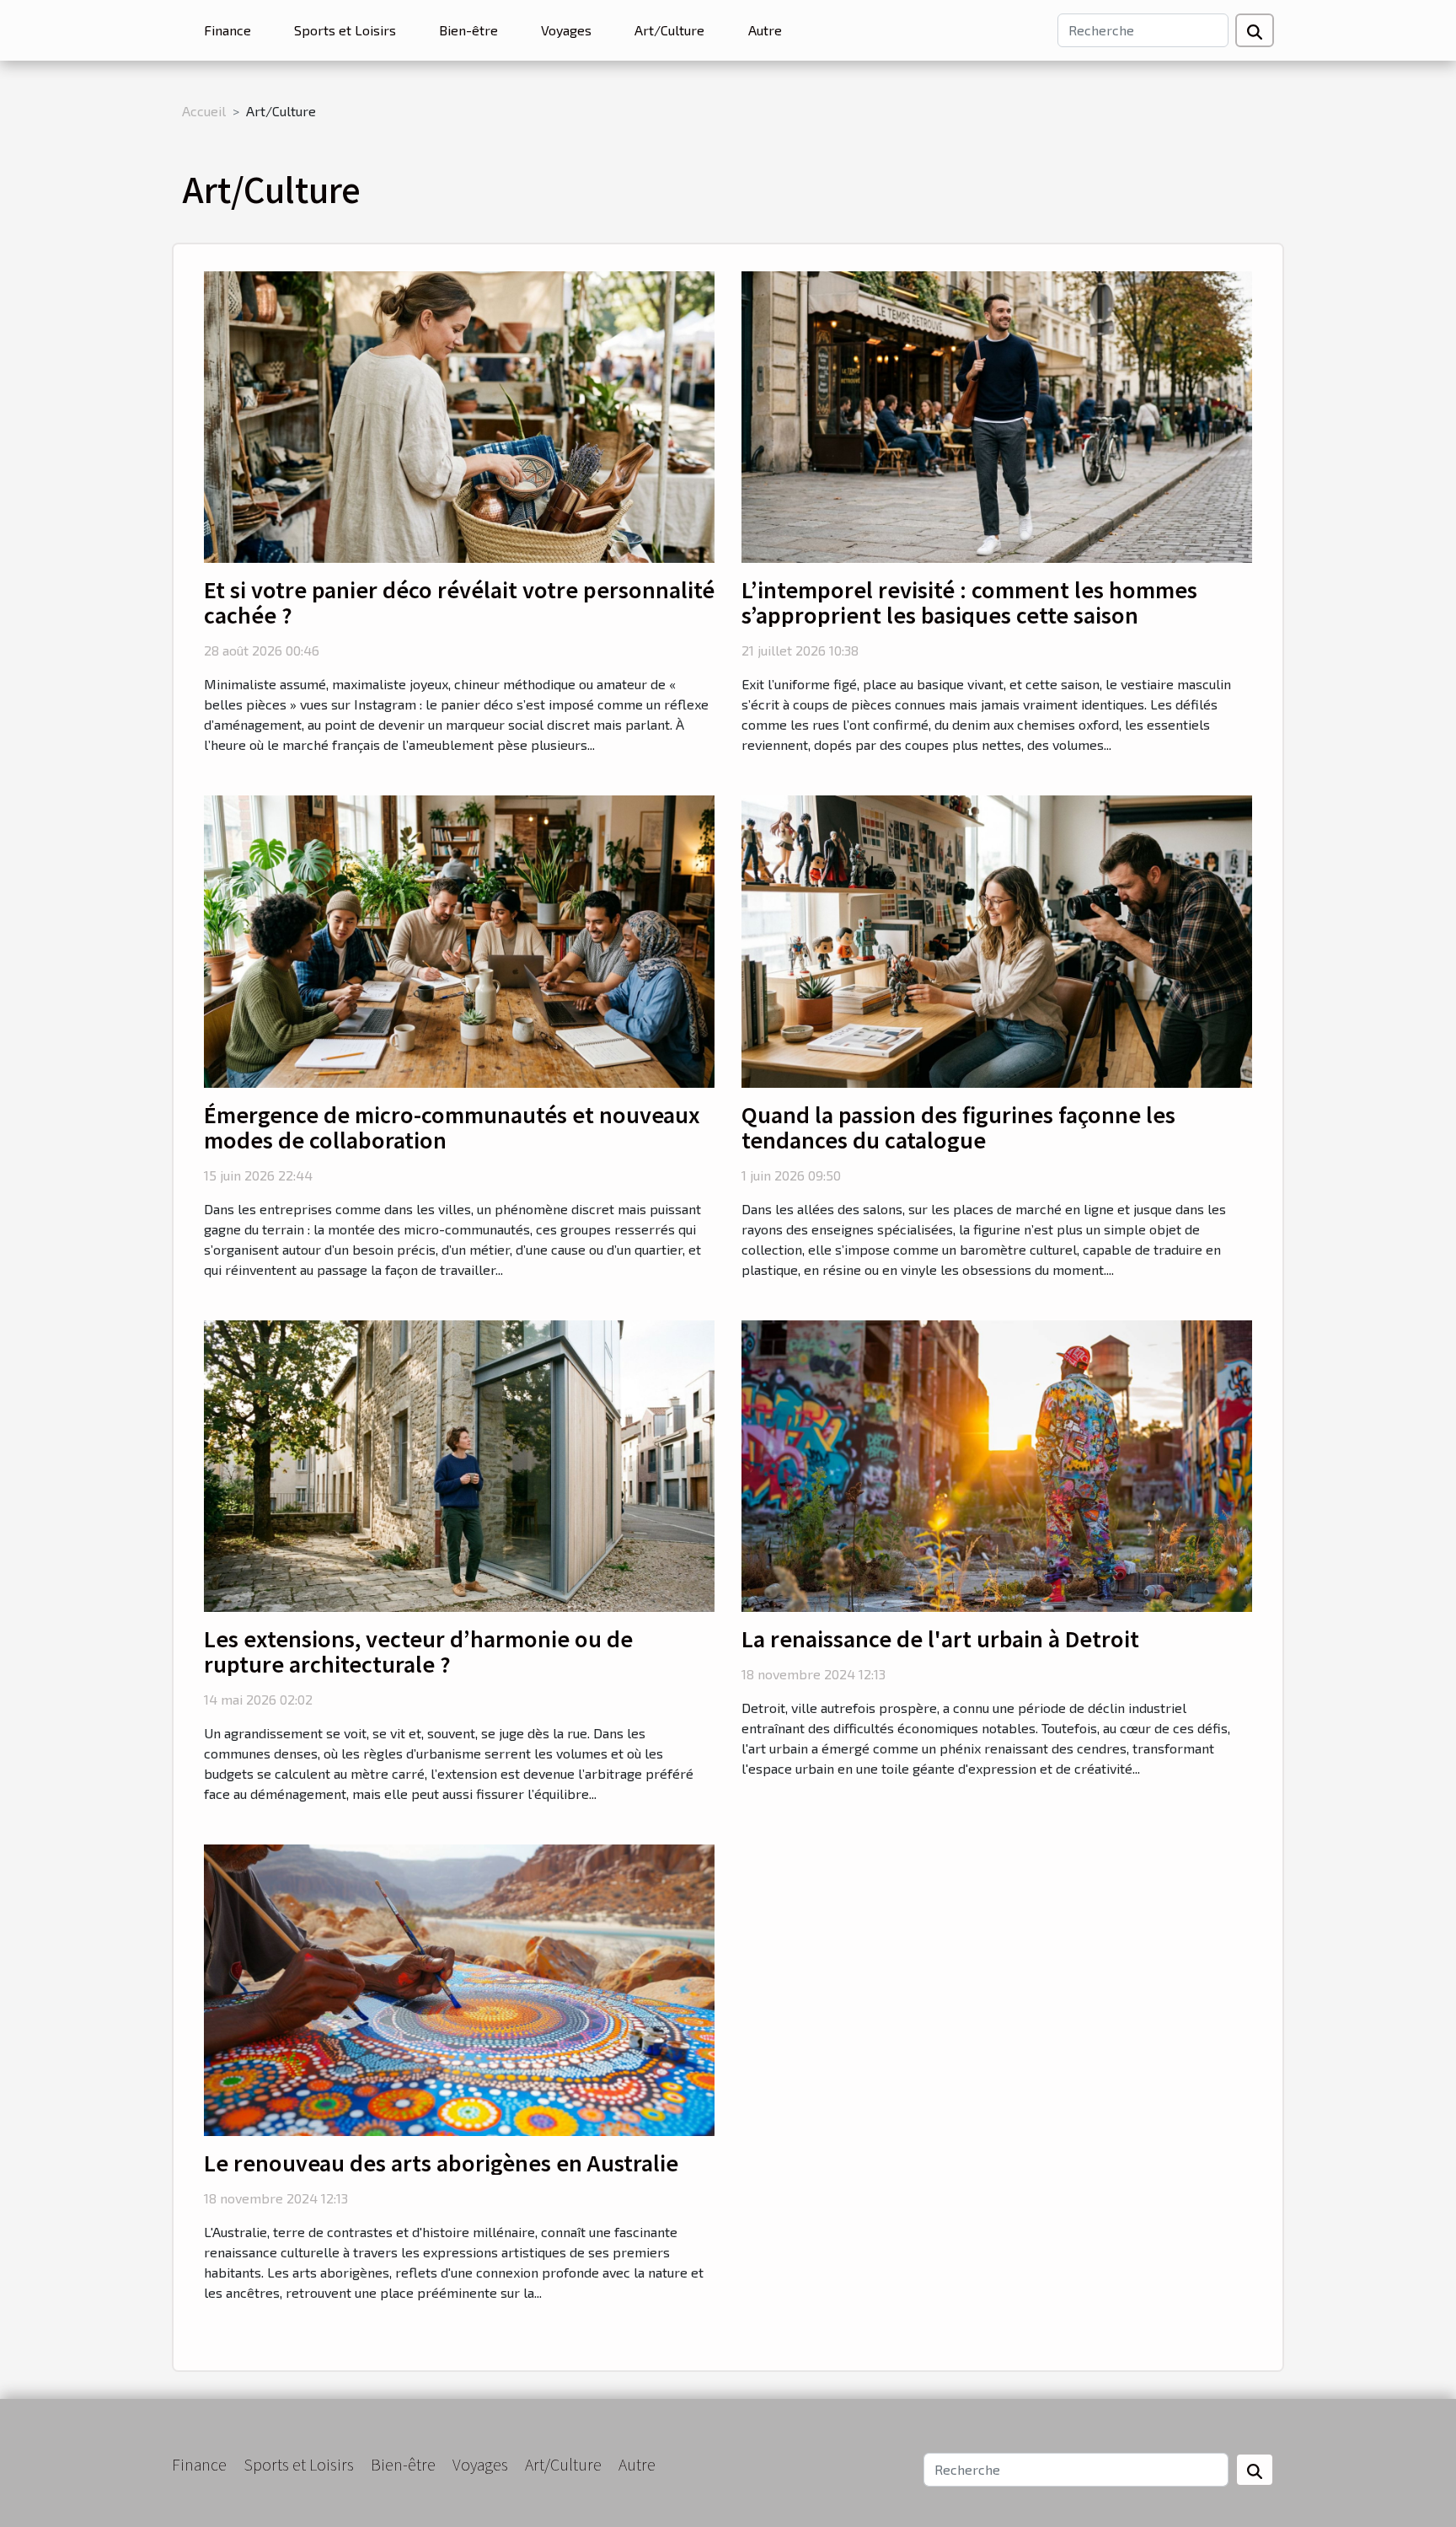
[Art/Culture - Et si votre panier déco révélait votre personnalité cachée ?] (459, 415)
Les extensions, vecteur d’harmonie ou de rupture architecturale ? (418, 1651)
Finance (227, 30)
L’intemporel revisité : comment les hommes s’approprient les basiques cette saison (969, 602)
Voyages (566, 30)
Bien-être (468, 30)
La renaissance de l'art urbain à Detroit (940, 1638)
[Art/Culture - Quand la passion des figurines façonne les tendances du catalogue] (997, 939)
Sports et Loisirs (345, 30)
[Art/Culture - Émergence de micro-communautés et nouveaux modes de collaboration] (459, 939)
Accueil (204, 111)
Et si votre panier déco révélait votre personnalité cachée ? (459, 602)
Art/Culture (669, 30)
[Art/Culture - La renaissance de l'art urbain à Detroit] (997, 1464)
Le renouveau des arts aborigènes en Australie (441, 2162)
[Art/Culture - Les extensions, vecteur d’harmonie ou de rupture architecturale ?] (459, 1464)
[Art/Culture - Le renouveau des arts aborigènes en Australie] (459, 1988)
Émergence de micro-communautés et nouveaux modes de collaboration (452, 1127)
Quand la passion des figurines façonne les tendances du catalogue (958, 1127)
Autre (765, 30)
